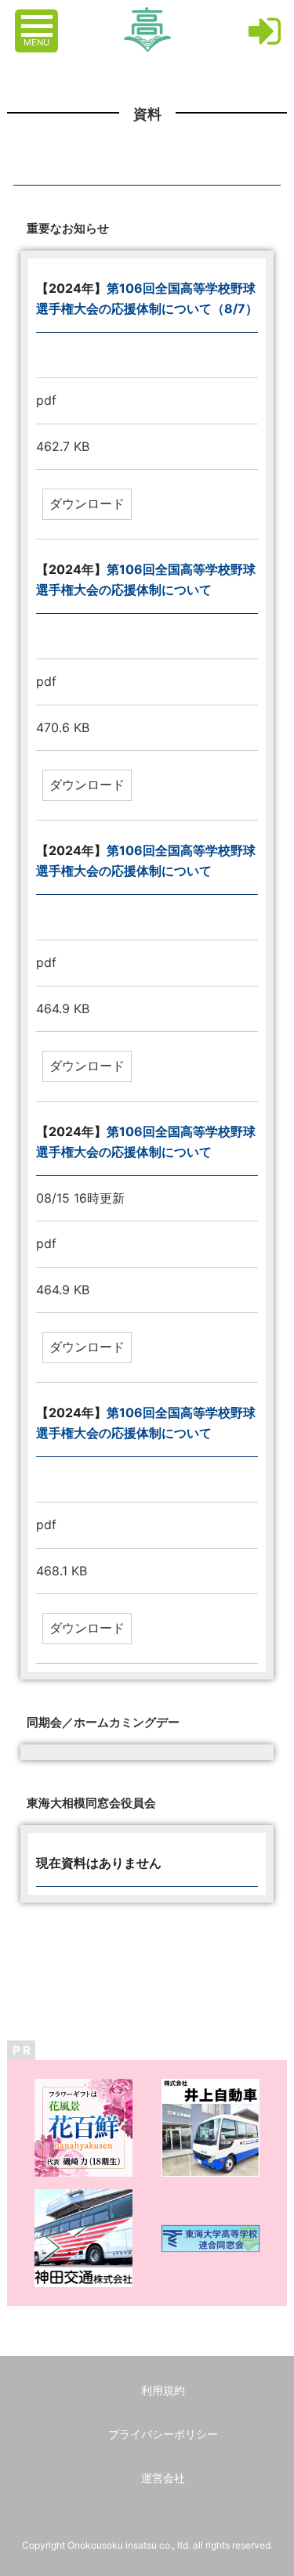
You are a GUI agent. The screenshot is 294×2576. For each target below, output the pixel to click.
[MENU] (38, 18)
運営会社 (163, 2478)
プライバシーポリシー (163, 2434)
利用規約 (163, 2390)
